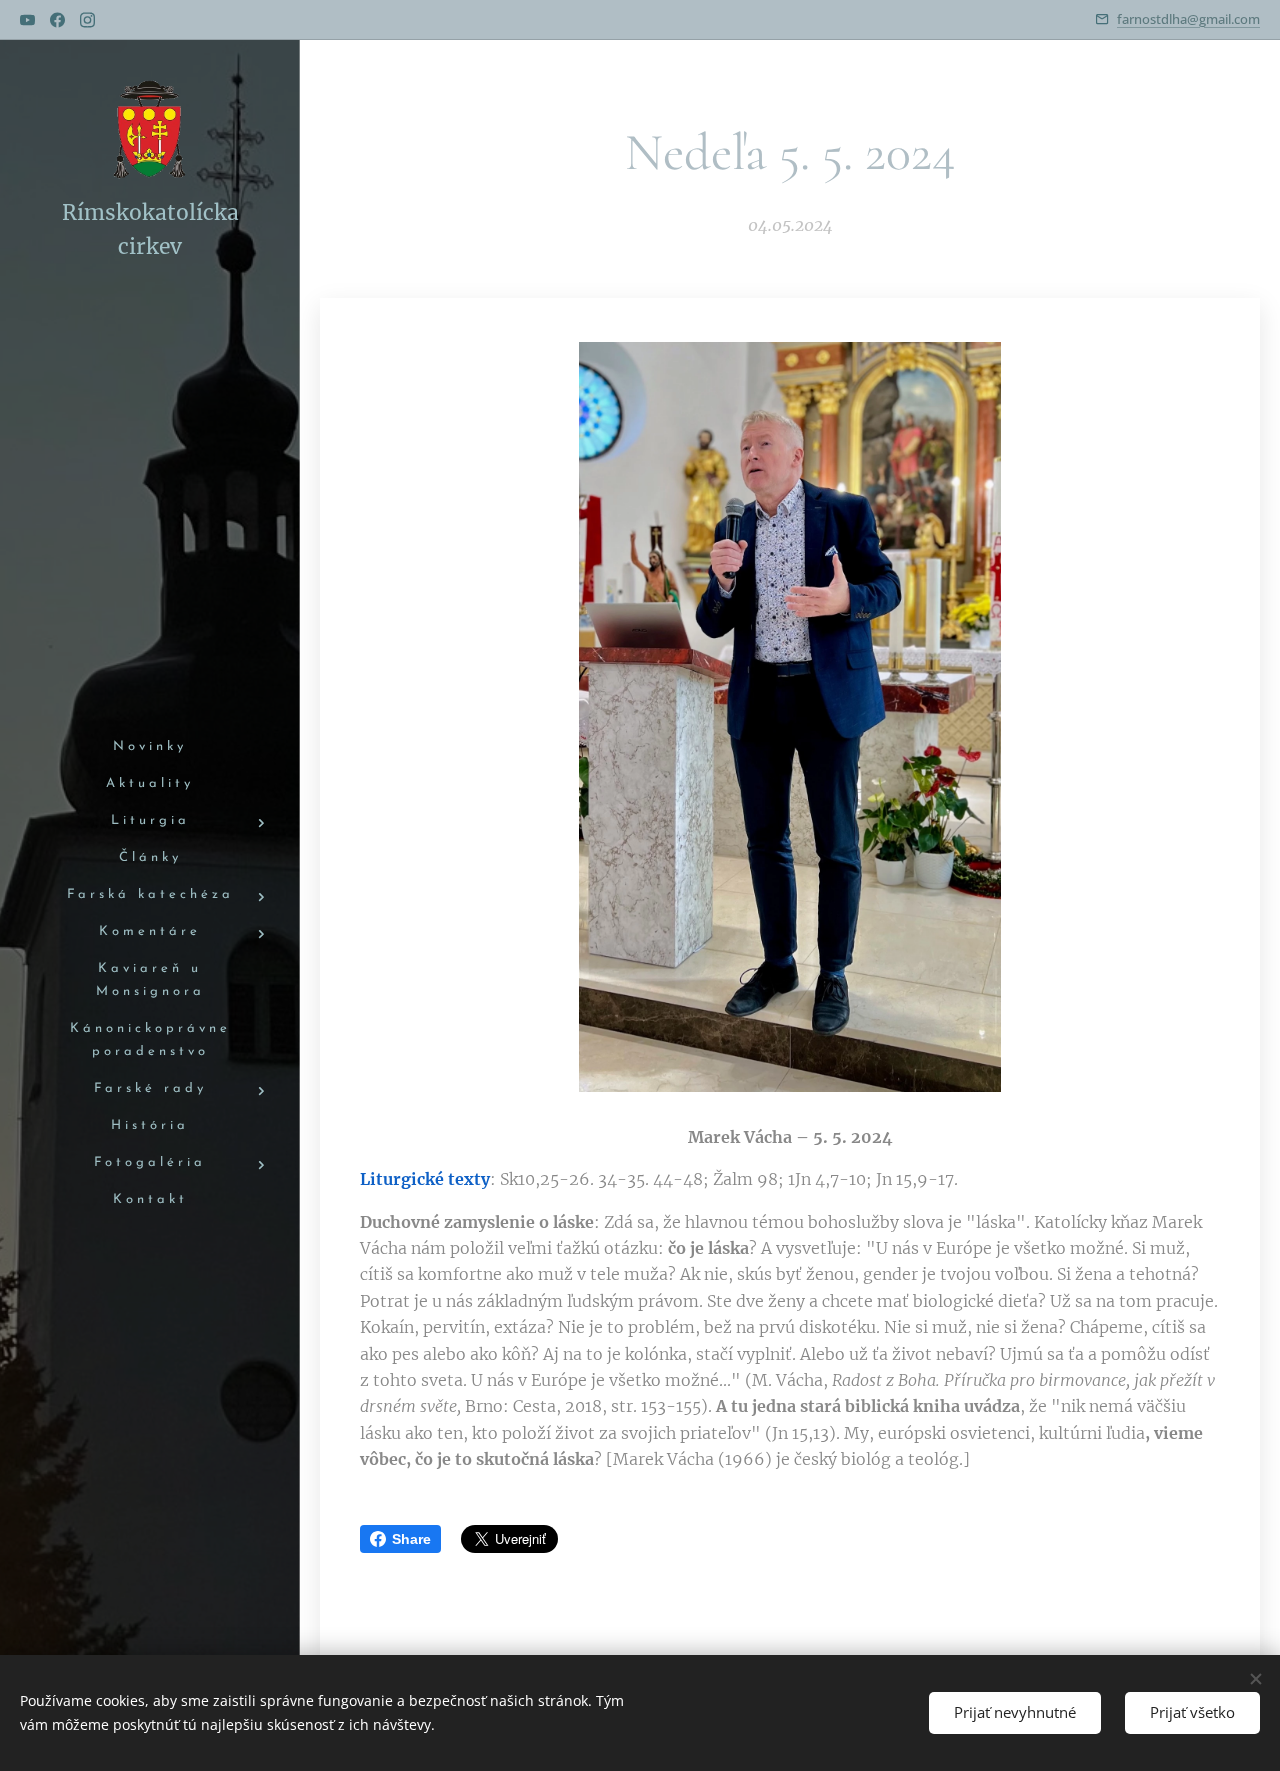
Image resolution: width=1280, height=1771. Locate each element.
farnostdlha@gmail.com (1188, 19)
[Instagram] (87, 20)
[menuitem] (150, 747)
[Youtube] (27, 20)
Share (411, 1539)
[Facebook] (57, 20)
